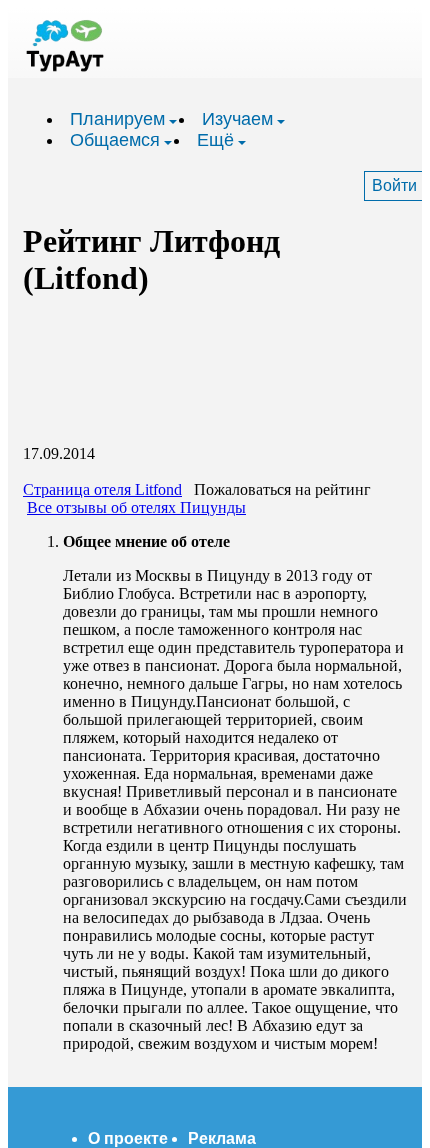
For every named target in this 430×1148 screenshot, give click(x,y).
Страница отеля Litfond (102, 489)
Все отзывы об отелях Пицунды (136, 507)
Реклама (222, 1138)
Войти (394, 185)
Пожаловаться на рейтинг (282, 489)
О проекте (128, 1138)
